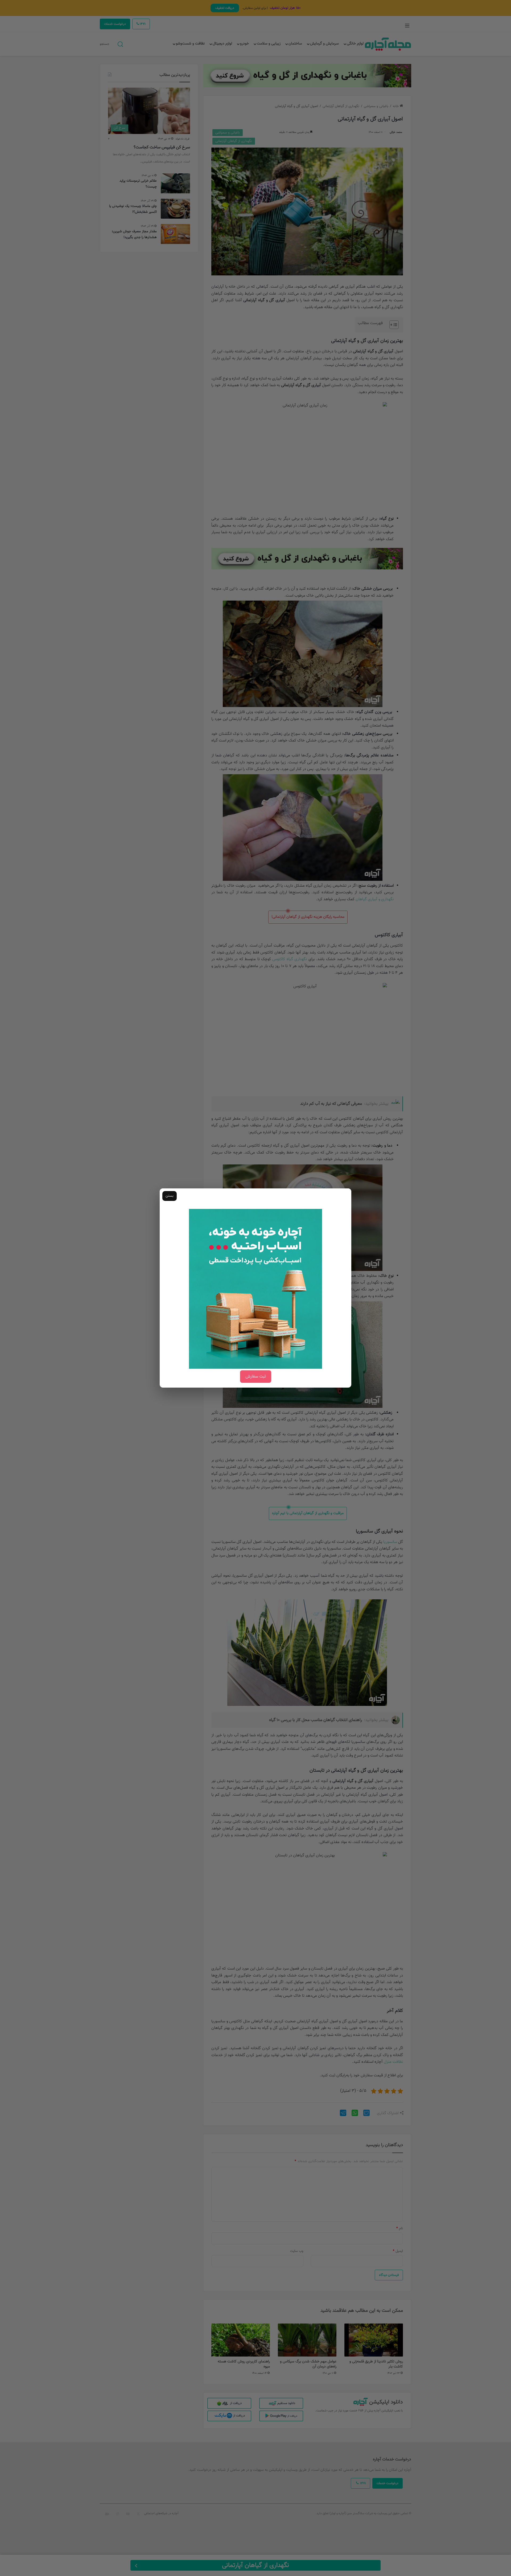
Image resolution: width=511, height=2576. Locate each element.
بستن (170, 1196)
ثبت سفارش (256, 1377)
